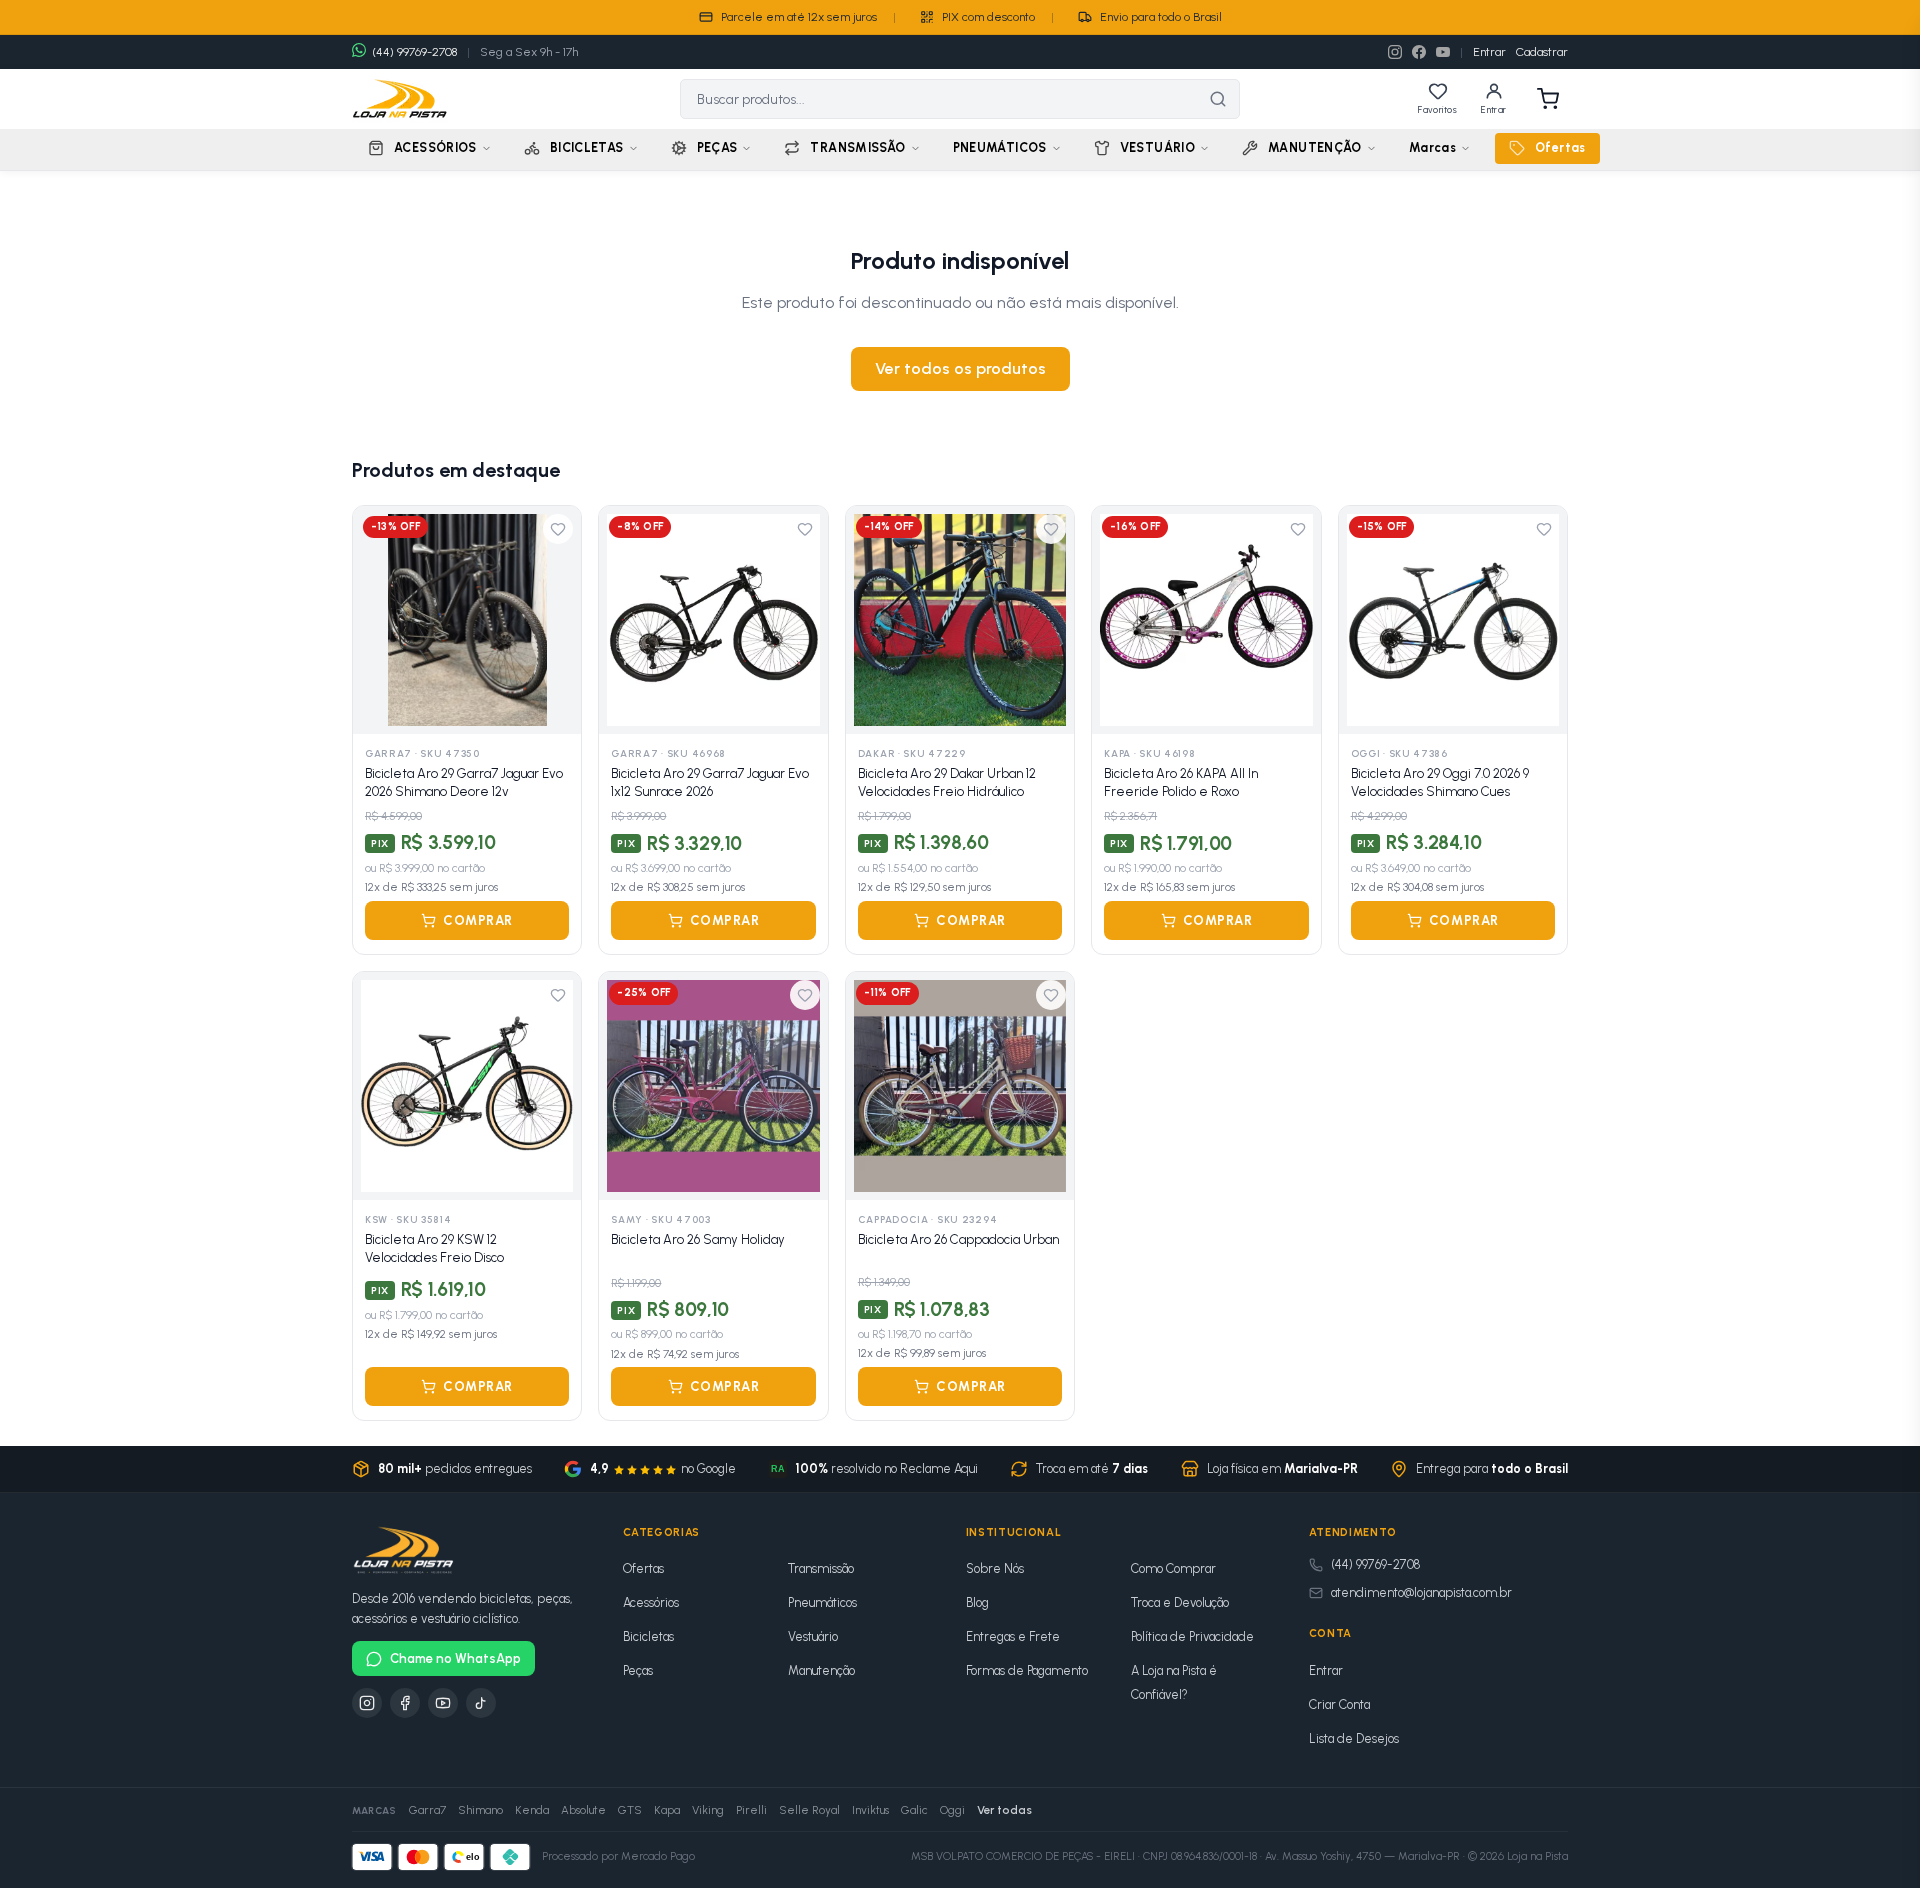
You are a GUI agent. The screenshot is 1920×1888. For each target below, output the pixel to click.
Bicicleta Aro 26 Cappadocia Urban (958, 1239)
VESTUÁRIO (1157, 147)
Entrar (1489, 52)
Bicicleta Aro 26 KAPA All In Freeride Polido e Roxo (1181, 782)
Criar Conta (1339, 1704)
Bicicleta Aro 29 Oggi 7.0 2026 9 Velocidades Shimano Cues (1440, 782)
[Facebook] (1419, 52)
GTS (630, 1810)
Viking (708, 1810)
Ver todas (1004, 1810)
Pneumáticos (822, 1602)
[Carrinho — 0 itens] (1548, 99)
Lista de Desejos (1354, 1738)
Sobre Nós (995, 1568)
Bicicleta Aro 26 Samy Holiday (698, 1239)
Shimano (480, 1810)
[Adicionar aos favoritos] (558, 529)
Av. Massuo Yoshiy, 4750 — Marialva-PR (1362, 1856)
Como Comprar (1173, 1568)
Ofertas (1560, 147)
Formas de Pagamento (1027, 1670)
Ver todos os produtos (960, 368)
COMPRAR (478, 920)
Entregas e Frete (1013, 1636)
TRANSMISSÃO (857, 147)
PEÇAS (717, 147)
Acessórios (651, 1602)
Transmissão (821, 1568)
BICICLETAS (587, 147)
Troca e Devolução (1180, 1602)
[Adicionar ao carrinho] (554, 707)
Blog (977, 1602)
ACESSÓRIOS (435, 147)
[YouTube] (1443, 52)
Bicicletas (648, 1636)
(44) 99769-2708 (1375, 1564)
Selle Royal (809, 1810)
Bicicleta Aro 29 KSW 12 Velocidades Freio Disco (434, 1248)
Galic (914, 1810)
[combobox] (939, 99)
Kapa (667, 1810)
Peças (638, 1670)
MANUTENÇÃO (1315, 147)
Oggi (952, 1810)
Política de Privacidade (1192, 1636)
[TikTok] (481, 1703)
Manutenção (821, 1670)
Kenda (532, 1810)
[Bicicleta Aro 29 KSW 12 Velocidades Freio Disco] (467, 1086)
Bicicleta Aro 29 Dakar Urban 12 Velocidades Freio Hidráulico (947, 782)
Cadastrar (1542, 52)
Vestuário (813, 1636)
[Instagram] (1395, 52)
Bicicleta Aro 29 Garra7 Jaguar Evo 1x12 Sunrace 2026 (710, 782)
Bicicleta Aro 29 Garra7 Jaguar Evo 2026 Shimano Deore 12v (464, 782)
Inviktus (870, 1810)
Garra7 (427, 1810)
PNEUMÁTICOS (1000, 147)
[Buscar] (1218, 99)
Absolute (583, 1810)
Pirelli (751, 1810)
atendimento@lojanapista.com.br (1421, 1592)
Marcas (1432, 147)
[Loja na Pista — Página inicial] (400, 99)
